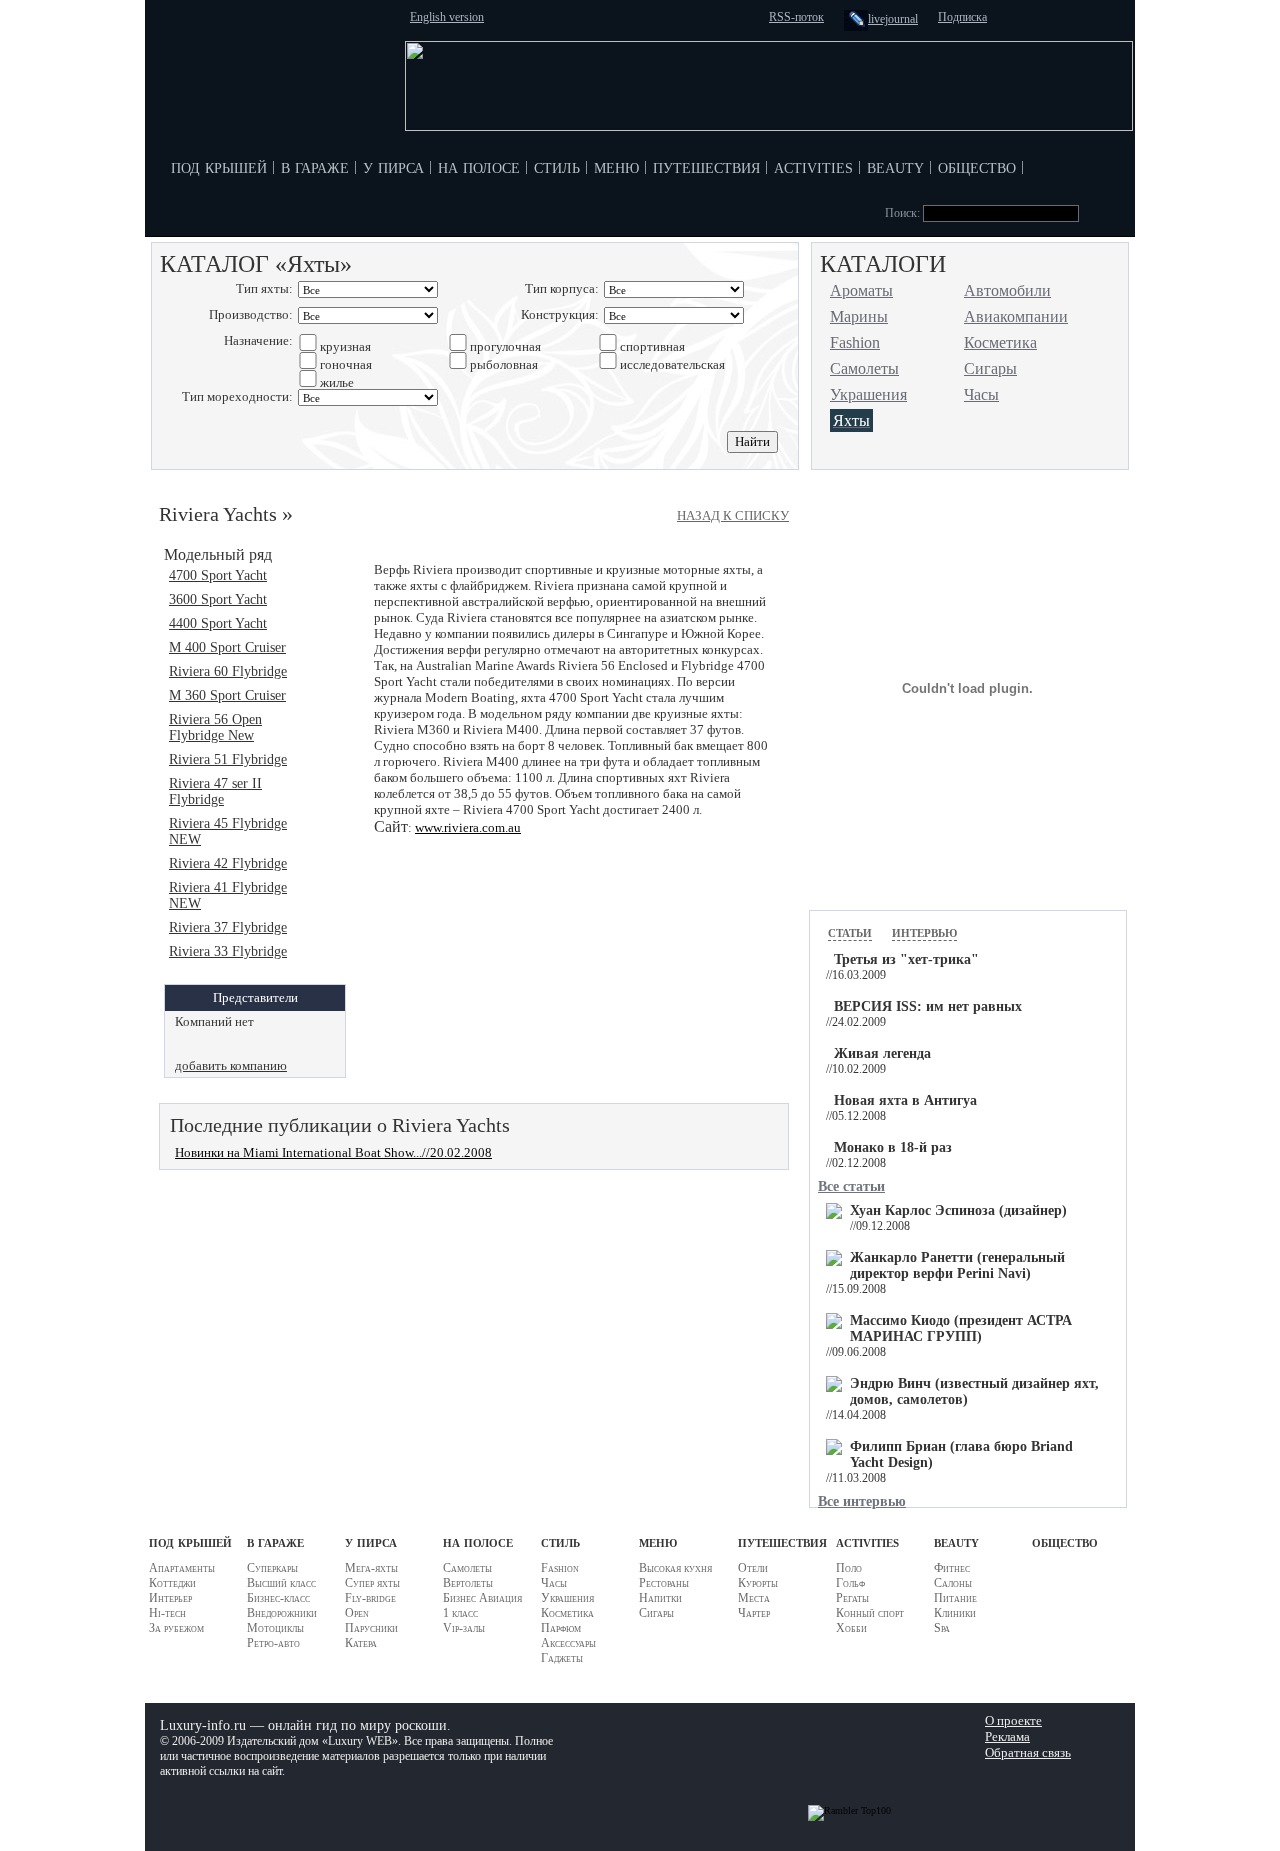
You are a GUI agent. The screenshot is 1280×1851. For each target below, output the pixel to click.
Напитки (660, 1598)
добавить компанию (231, 1065)
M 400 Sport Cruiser (227, 647)
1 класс (460, 1613)
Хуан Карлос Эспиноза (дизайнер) (958, 1210)
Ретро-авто (273, 1643)
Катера (361, 1643)
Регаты (852, 1598)
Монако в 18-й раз (893, 1147)
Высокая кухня (675, 1568)
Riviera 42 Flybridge (228, 863)
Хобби (851, 1628)
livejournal (893, 19)
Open (357, 1613)
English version (447, 17)
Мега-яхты (371, 1568)
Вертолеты (468, 1583)
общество (977, 166)
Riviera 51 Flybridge (228, 759)
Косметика (1000, 342)
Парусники (371, 1628)
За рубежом (176, 1628)
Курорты (758, 1583)
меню (616, 166)
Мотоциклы (275, 1628)
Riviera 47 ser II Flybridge (215, 791)
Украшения (868, 394)
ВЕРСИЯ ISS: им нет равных (928, 1006)
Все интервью (862, 1501)
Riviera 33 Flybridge (228, 951)
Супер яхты (372, 1583)
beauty (895, 166)
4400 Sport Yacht (218, 623)
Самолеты (864, 368)
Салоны (953, 1583)
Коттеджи (172, 1583)
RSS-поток (796, 17)
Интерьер (170, 1598)
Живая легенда (882, 1053)
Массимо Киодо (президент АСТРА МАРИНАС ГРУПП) (961, 1328)
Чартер (754, 1613)
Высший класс (281, 1583)
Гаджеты (562, 1658)
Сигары (990, 368)
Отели (753, 1568)
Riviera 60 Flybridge (228, 671)
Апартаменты (182, 1568)
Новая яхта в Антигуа (905, 1100)
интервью (924, 931)
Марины (859, 316)
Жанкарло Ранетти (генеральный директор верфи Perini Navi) (957, 1265)
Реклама (1007, 1736)
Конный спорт (870, 1613)
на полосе (479, 166)
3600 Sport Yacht (218, 599)
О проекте (1013, 1720)
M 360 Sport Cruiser (227, 695)
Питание (955, 1598)
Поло (849, 1568)
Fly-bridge (370, 1598)
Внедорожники (282, 1613)
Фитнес (952, 1568)
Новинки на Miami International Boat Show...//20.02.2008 (333, 1152)
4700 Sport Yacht (218, 575)
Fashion (855, 342)
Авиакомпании (1016, 316)
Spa (942, 1628)
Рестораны (664, 1583)
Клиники (955, 1613)
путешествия (706, 166)
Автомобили (1007, 290)
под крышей (219, 166)
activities (813, 166)
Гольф (850, 1583)
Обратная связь (1028, 1752)
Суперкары (272, 1568)
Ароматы (861, 290)
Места (754, 1598)
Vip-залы (464, 1628)
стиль (557, 166)
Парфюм (561, 1628)
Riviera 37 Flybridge (228, 927)
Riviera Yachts (218, 514)
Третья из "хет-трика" (906, 959)
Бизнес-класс (278, 1598)
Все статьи (851, 1186)
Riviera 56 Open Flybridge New (215, 727)
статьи (850, 931)
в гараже (315, 166)
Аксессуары (568, 1643)
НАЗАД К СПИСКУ (733, 515)
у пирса (393, 166)
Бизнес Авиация (482, 1598)
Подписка (962, 17)
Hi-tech (167, 1613)
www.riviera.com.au (468, 827)
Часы (981, 394)
